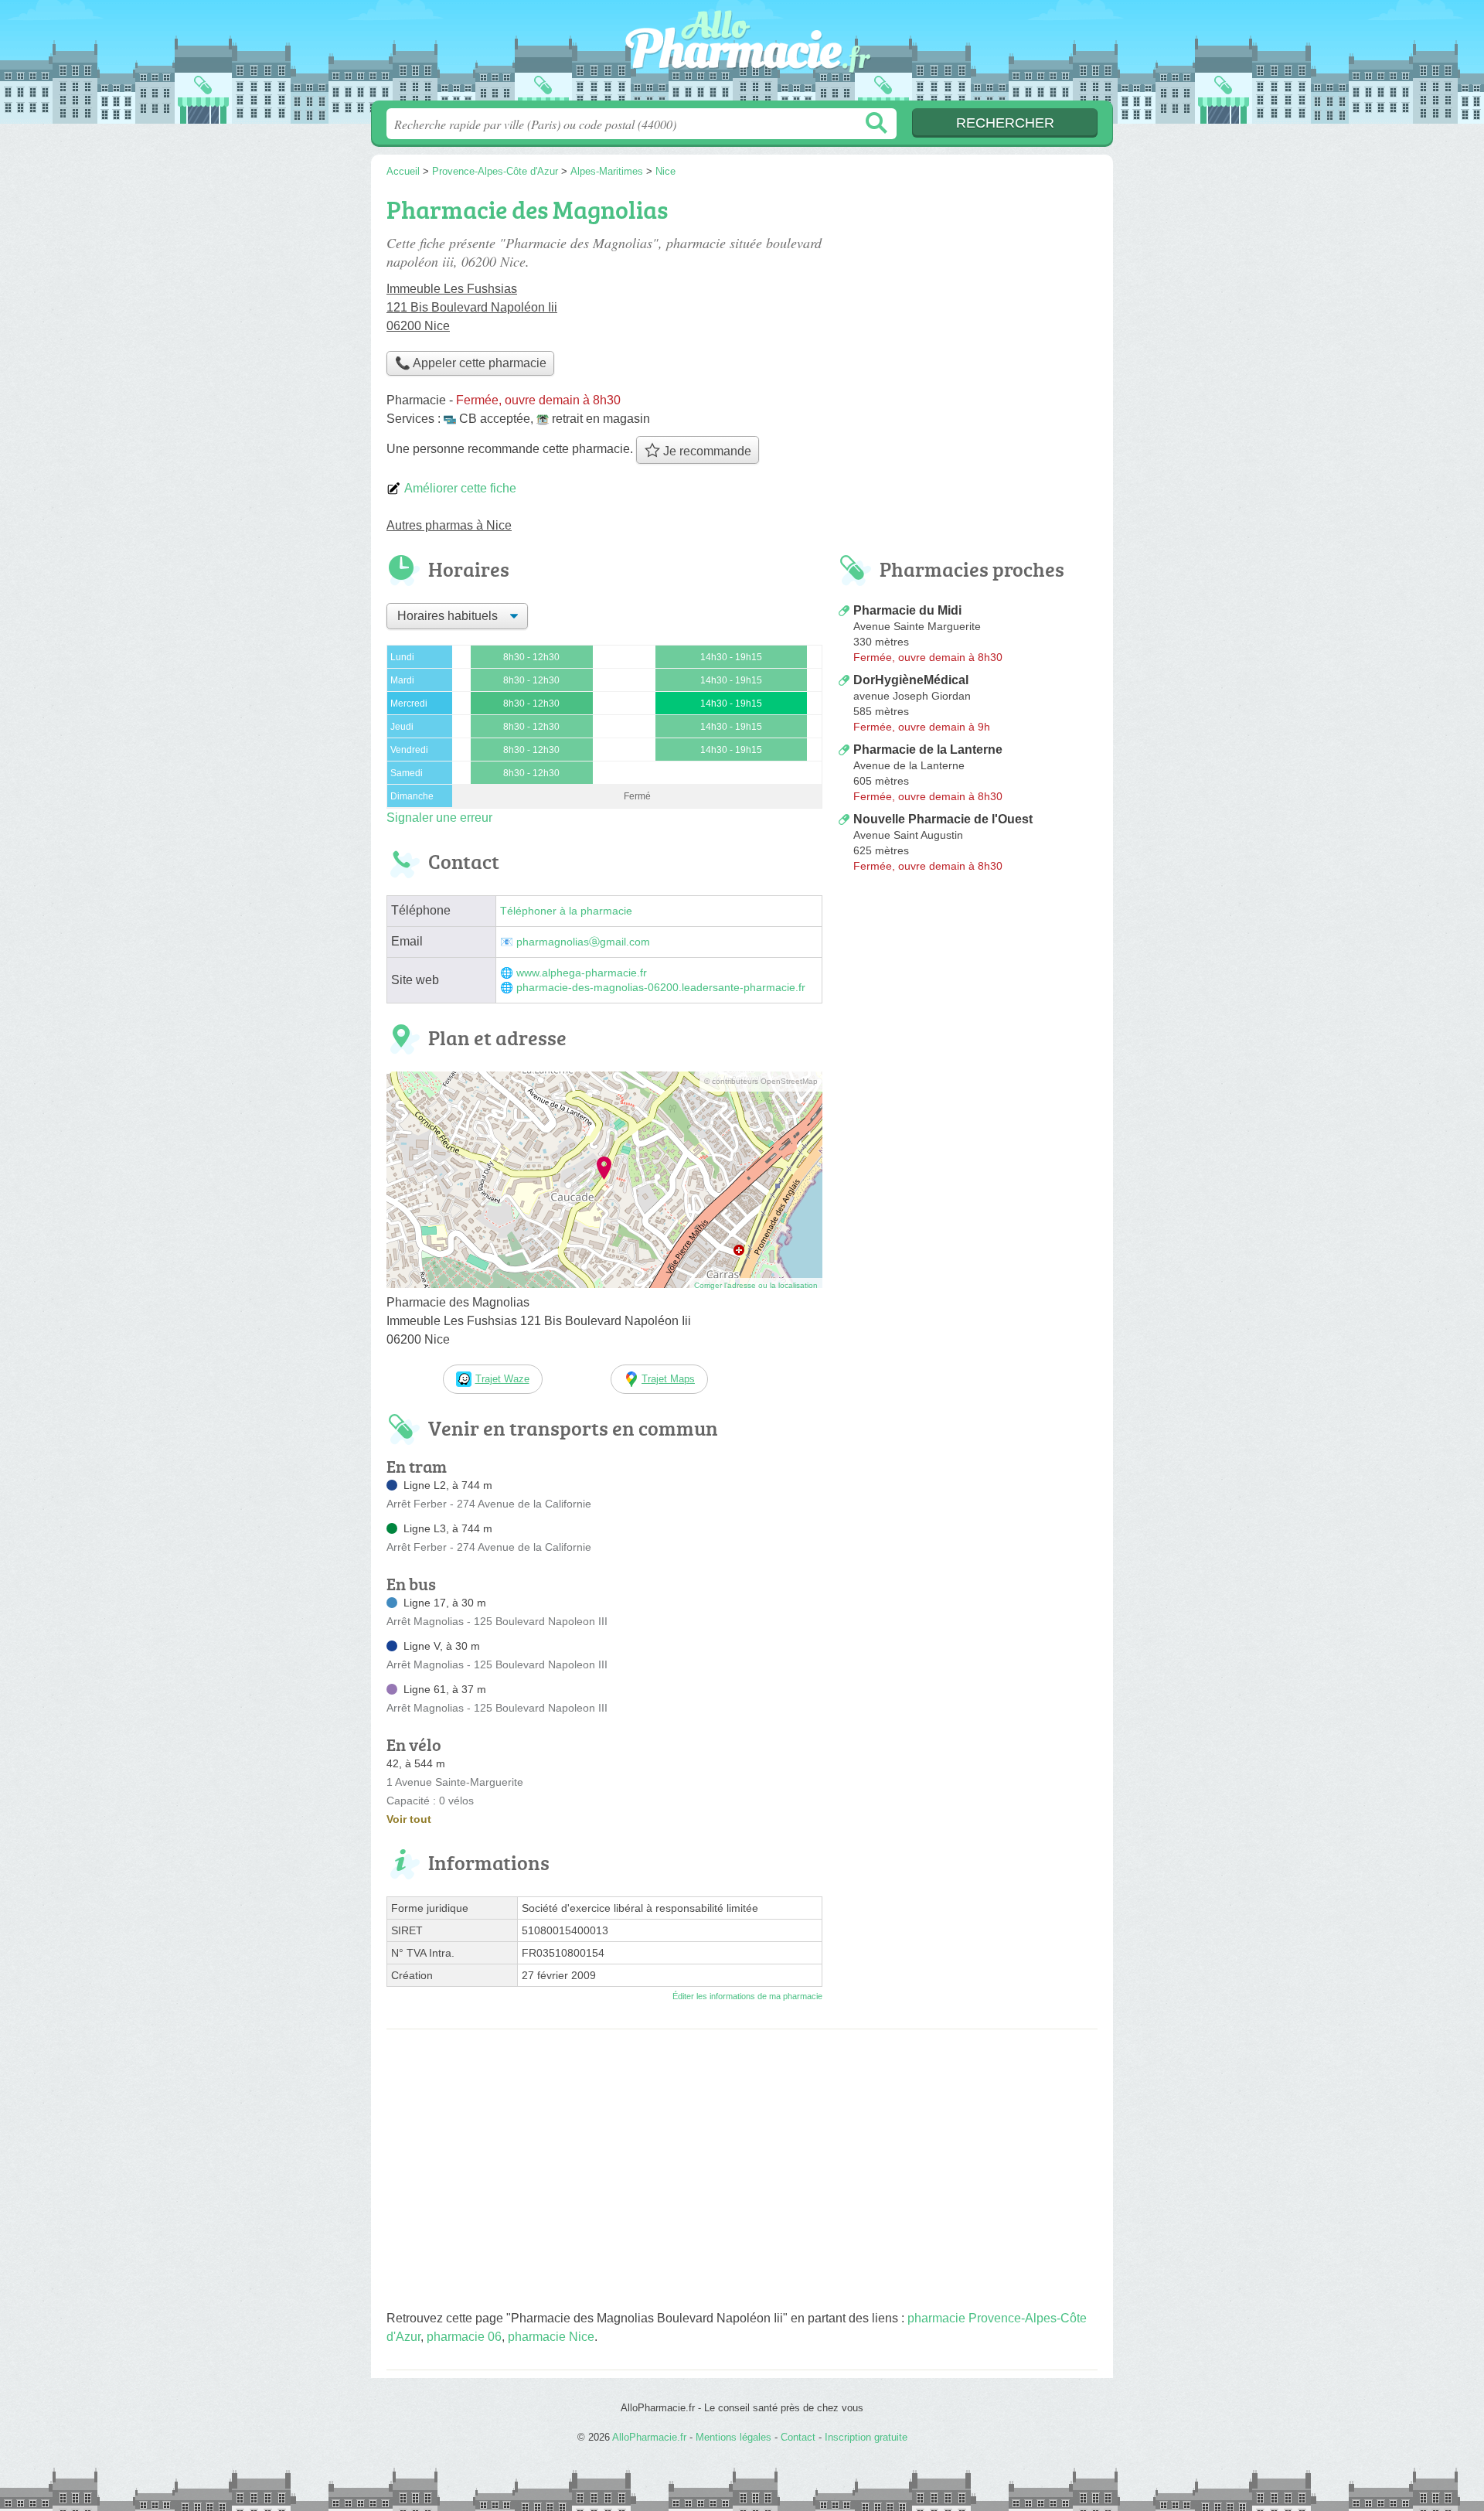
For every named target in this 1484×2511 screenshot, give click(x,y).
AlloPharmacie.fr (742, 55)
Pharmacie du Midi (907, 610)
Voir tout (409, 1819)
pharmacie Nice (551, 2337)
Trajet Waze (502, 1379)
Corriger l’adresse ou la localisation (756, 1285)
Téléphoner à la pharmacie (566, 911)
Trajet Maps (668, 1379)
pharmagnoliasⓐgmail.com (583, 942)
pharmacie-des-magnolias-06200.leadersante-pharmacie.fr (661, 988)
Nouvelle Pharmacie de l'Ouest (943, 819)
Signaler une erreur (439, 818)
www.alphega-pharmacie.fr (582, 973)
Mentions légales (733, 2437)
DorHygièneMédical (911, 680)
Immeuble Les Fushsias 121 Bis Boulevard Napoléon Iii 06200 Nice (472, 307)
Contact (798, 2437)
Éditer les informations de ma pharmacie (747, 1996)
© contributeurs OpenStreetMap (761, 1081)
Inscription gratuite (866, 2437)
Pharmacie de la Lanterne (928, 750)
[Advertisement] (968, 1007)
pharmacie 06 (464, 2337)
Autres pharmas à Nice (449, 525)
